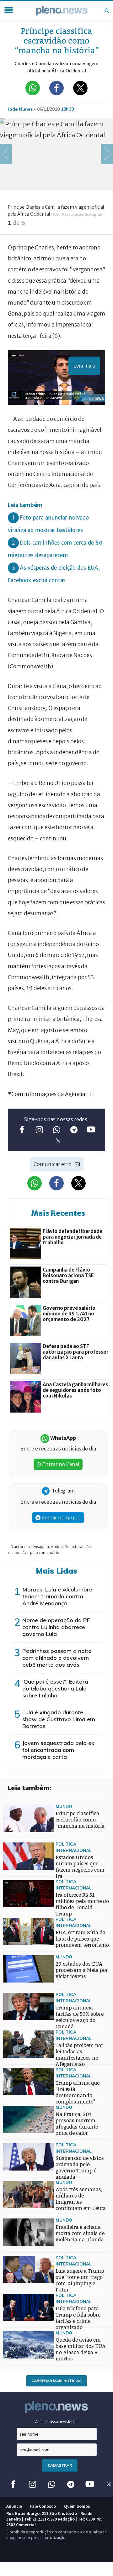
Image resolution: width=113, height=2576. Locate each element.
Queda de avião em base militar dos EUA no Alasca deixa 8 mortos (81, 2349)
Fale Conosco (43, 2506)
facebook (22, 1130)
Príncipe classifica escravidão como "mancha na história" (81, 1820)
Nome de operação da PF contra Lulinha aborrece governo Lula (56, 1627)
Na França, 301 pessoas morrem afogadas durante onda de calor (77, 2124)
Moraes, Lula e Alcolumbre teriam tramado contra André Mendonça (57, 1596)
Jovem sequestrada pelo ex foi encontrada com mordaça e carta (58, 1750)
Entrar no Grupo (61, 1518)
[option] (56, 176)
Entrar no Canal (60, 1464)
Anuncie (14, 2506)
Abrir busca (107, 11)
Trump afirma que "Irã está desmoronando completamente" (78, 2092)
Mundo (64, 1806)
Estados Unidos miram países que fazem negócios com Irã (80, 1867)
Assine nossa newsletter (57, 2422)
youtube (91, 1130)
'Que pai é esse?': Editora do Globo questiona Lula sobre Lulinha (55, 1688)
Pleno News (62, 11)
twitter (58, 1141)
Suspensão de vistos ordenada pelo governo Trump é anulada (80, 2168)
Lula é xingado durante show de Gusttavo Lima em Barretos (59, 1719)
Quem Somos (77, 2506)
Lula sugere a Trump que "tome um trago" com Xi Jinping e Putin (80, 2280)
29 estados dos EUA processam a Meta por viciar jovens (82, 1970)
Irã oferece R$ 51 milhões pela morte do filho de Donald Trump (82, 1904)
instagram (39, 1130)
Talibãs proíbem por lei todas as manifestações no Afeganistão (79, 2055)
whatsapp (57, 1130)
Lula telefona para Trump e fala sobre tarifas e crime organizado (78, 2318)
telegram (74, 1130)
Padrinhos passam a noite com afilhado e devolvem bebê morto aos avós (57, 1658)
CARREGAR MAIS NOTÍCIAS (56, 2381)
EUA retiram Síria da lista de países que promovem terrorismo (82, 1939)
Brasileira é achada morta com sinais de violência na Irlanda (80, 2233)
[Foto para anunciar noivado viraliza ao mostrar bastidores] (16, 1959)
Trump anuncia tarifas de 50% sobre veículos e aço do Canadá (80, 2017)
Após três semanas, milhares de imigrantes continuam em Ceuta (81, 2199)
